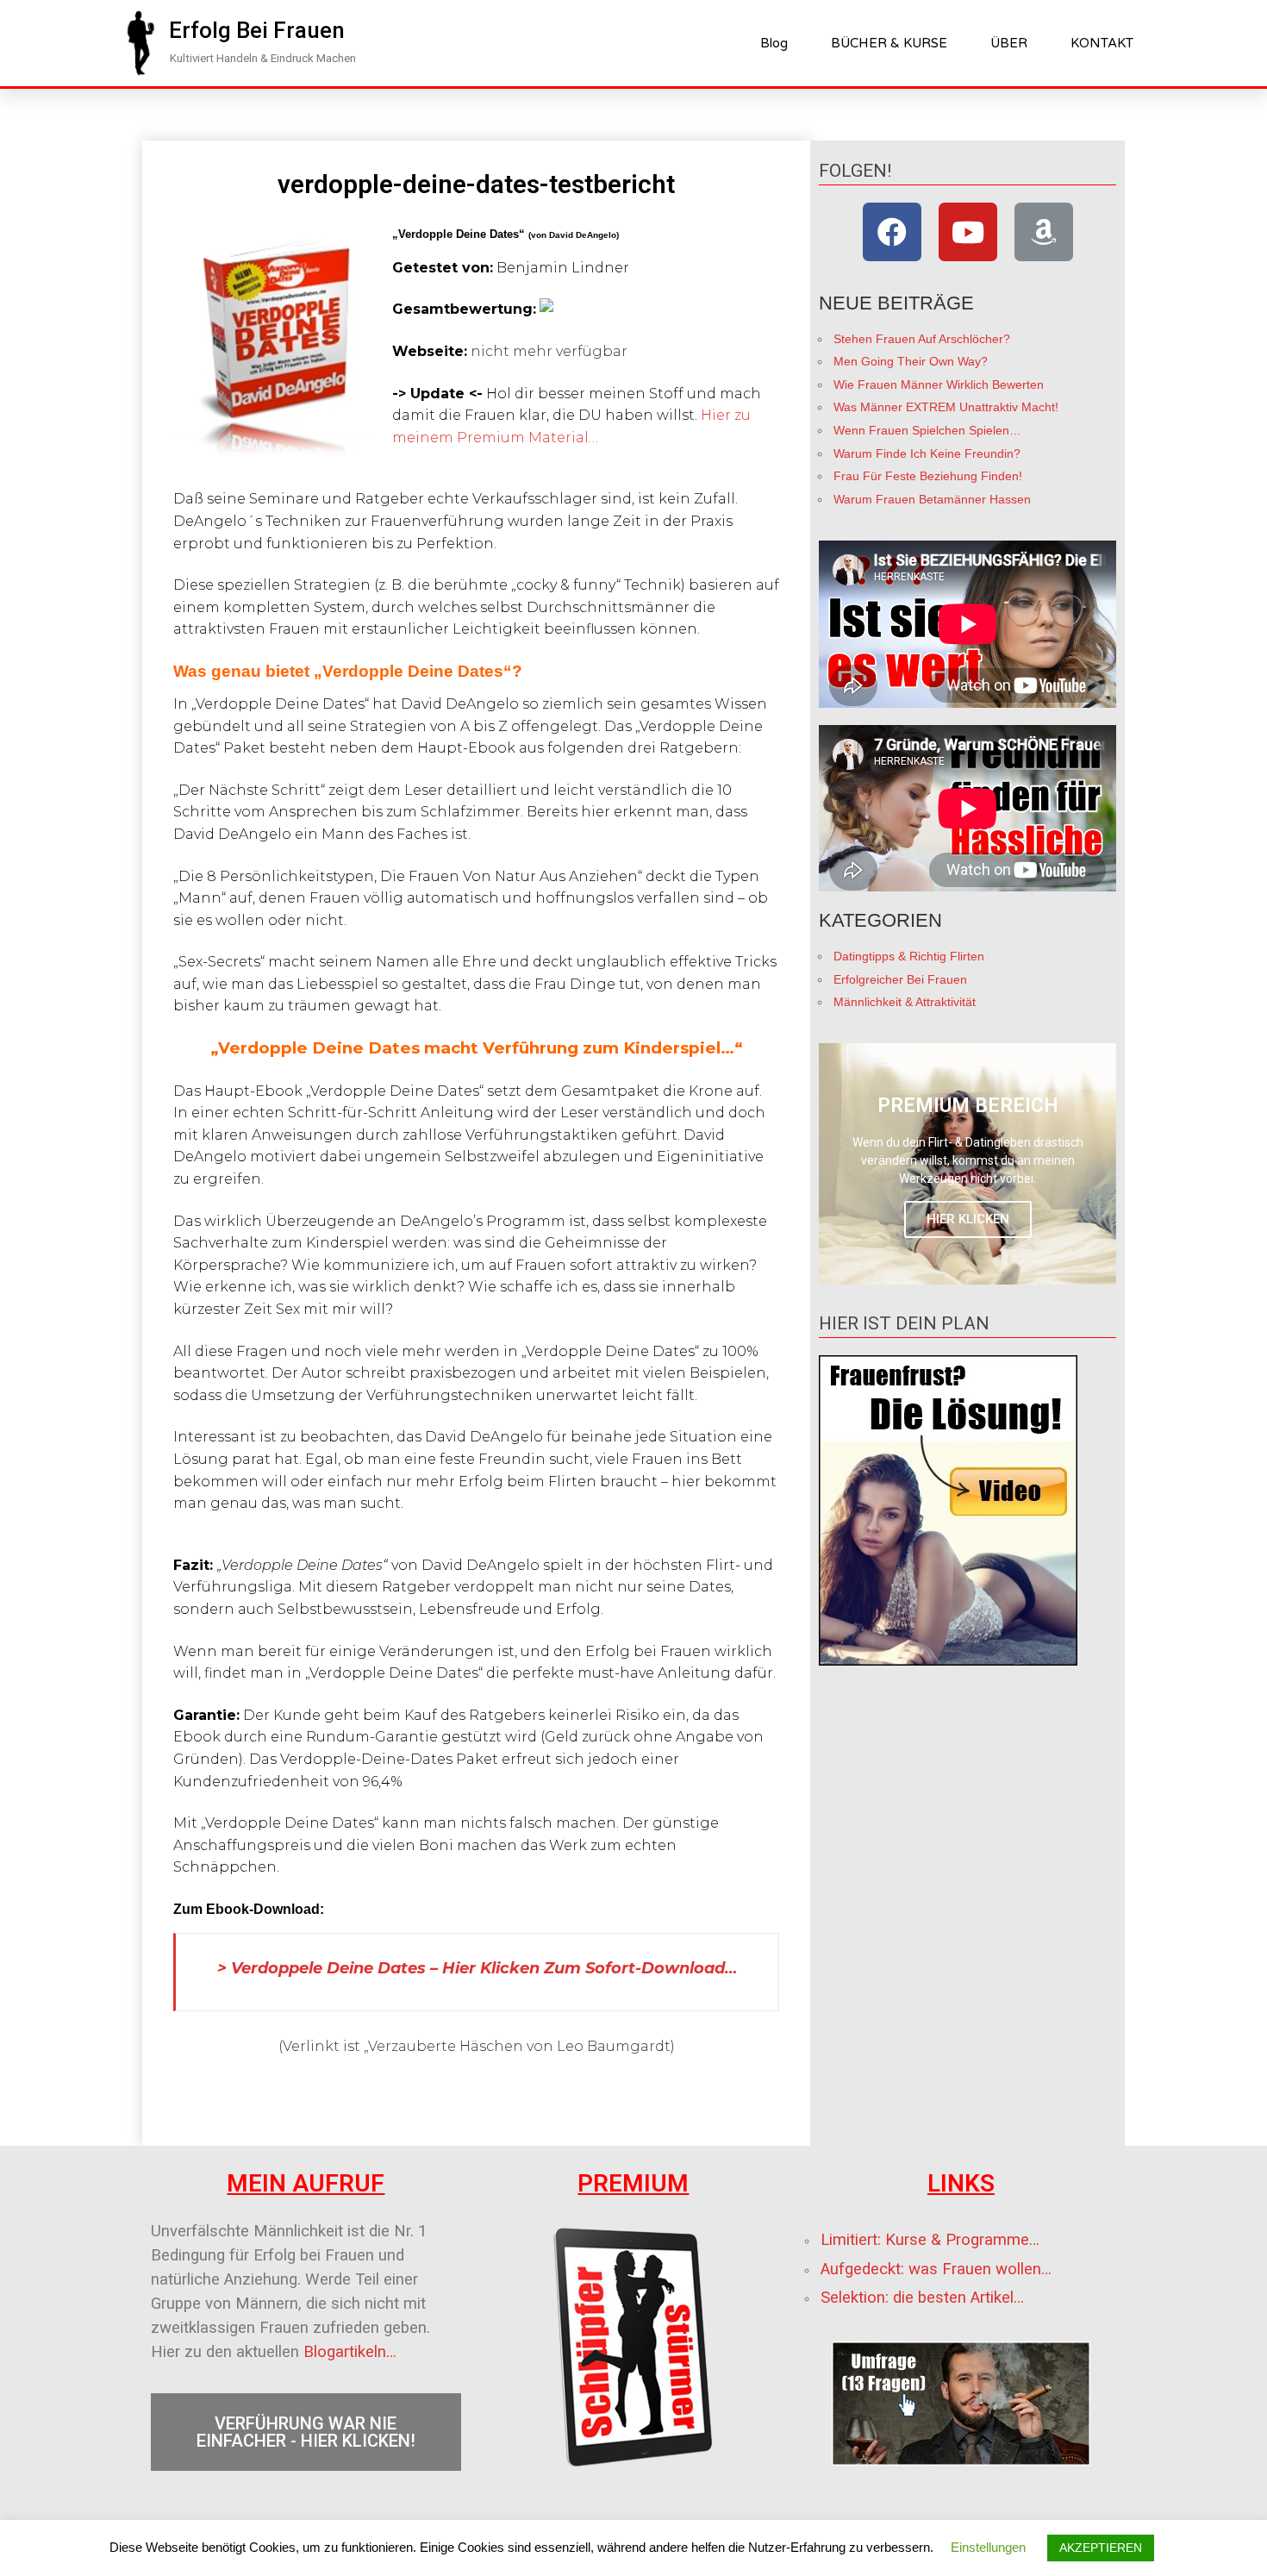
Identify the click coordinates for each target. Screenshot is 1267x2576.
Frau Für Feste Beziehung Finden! (928, 476)
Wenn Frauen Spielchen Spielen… (927, 430)
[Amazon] (1044, 232)
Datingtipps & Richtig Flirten (909, 956)
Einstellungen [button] (988, 2547)
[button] (257, 30)
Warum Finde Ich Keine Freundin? (927, 453)
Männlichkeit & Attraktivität (905, 1002)
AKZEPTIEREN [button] (1101, 2548)
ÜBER (1009, 43)
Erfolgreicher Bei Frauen (900, 979)
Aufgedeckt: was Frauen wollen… (936, 2269)
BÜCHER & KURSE (889, 43)
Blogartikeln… (350, 2352)
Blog (774, 43)
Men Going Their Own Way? (911, 361)
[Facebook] (892, 232)
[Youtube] (968, 232)
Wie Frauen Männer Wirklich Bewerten (939, 385)
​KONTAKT (1102, 43)
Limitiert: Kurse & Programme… (930, 2240)
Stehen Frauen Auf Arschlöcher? (922, 339)
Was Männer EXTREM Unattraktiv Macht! (946, 407)
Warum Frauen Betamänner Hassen (932, 499)
